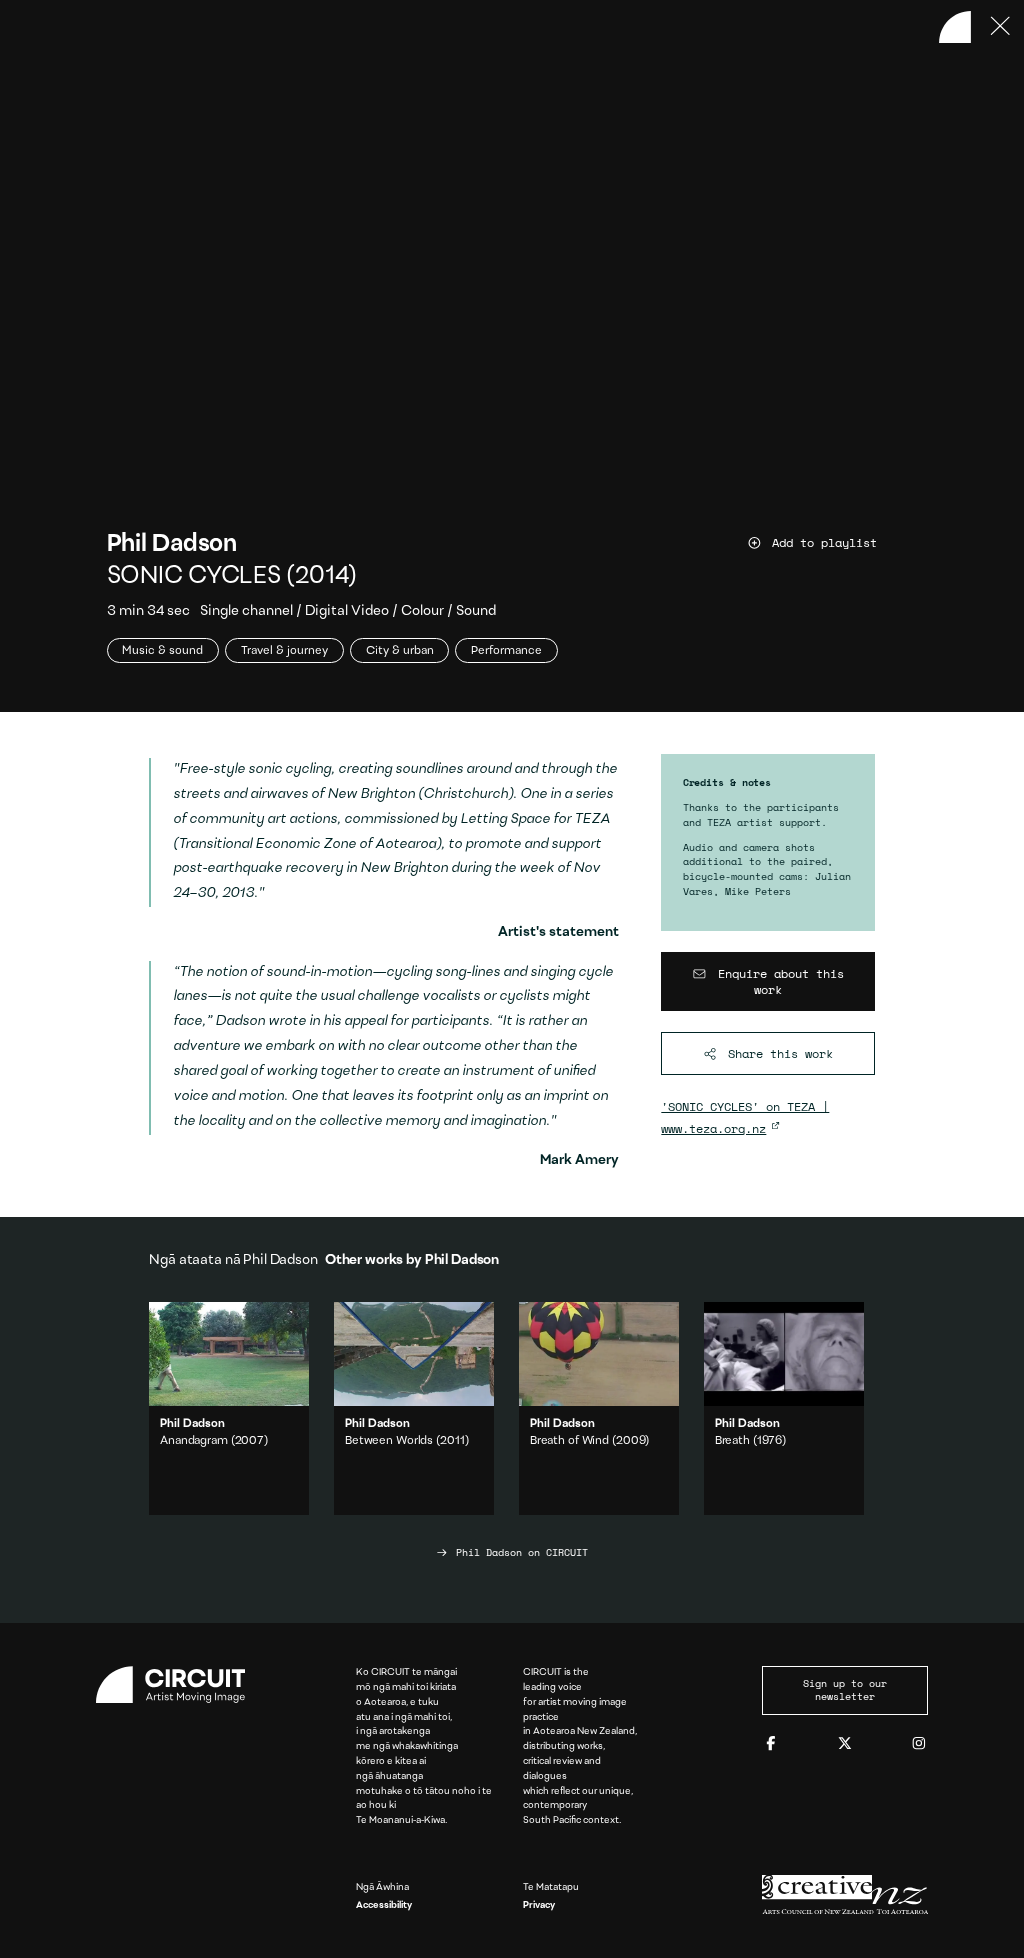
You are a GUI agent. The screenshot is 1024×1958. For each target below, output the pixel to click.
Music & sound (162, 651)
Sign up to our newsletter (845, 1690)
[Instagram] (919, 1744)
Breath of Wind (569, 1441)
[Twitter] (845, 1744)
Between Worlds (389, 1441)
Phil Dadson (172, 544)
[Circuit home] (179, 1685)
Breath (732, 1441)
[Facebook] (771, 1744)
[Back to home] (955, 27)
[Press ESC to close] (1001, 27)
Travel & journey (284, 651)
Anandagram (194, 1441)
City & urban (400, 651)
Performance (506, 651)
